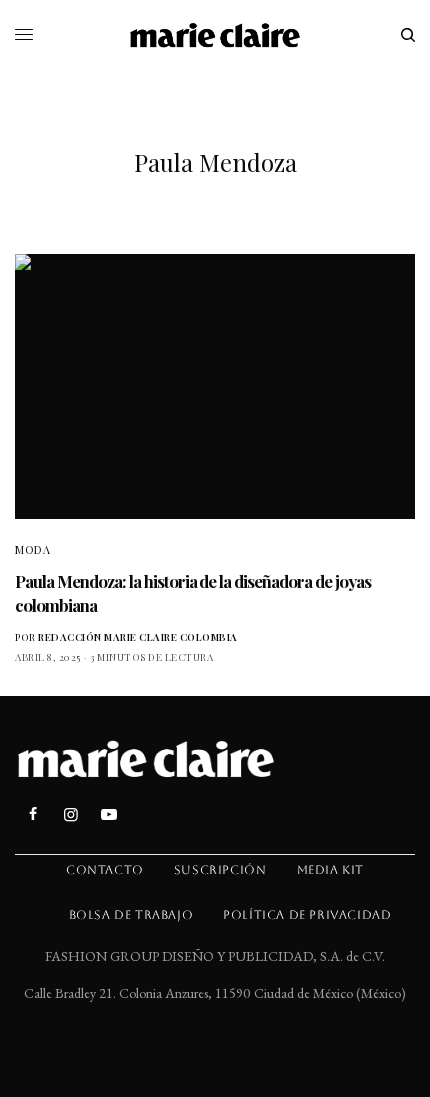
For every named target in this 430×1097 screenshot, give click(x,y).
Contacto (105, 870)
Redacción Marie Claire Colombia (138, 637)
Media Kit (330, 870)
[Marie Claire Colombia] (215, 35)
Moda (32, 549)
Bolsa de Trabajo (131, 915)
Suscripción (220, 870)
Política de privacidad (307, 915)
